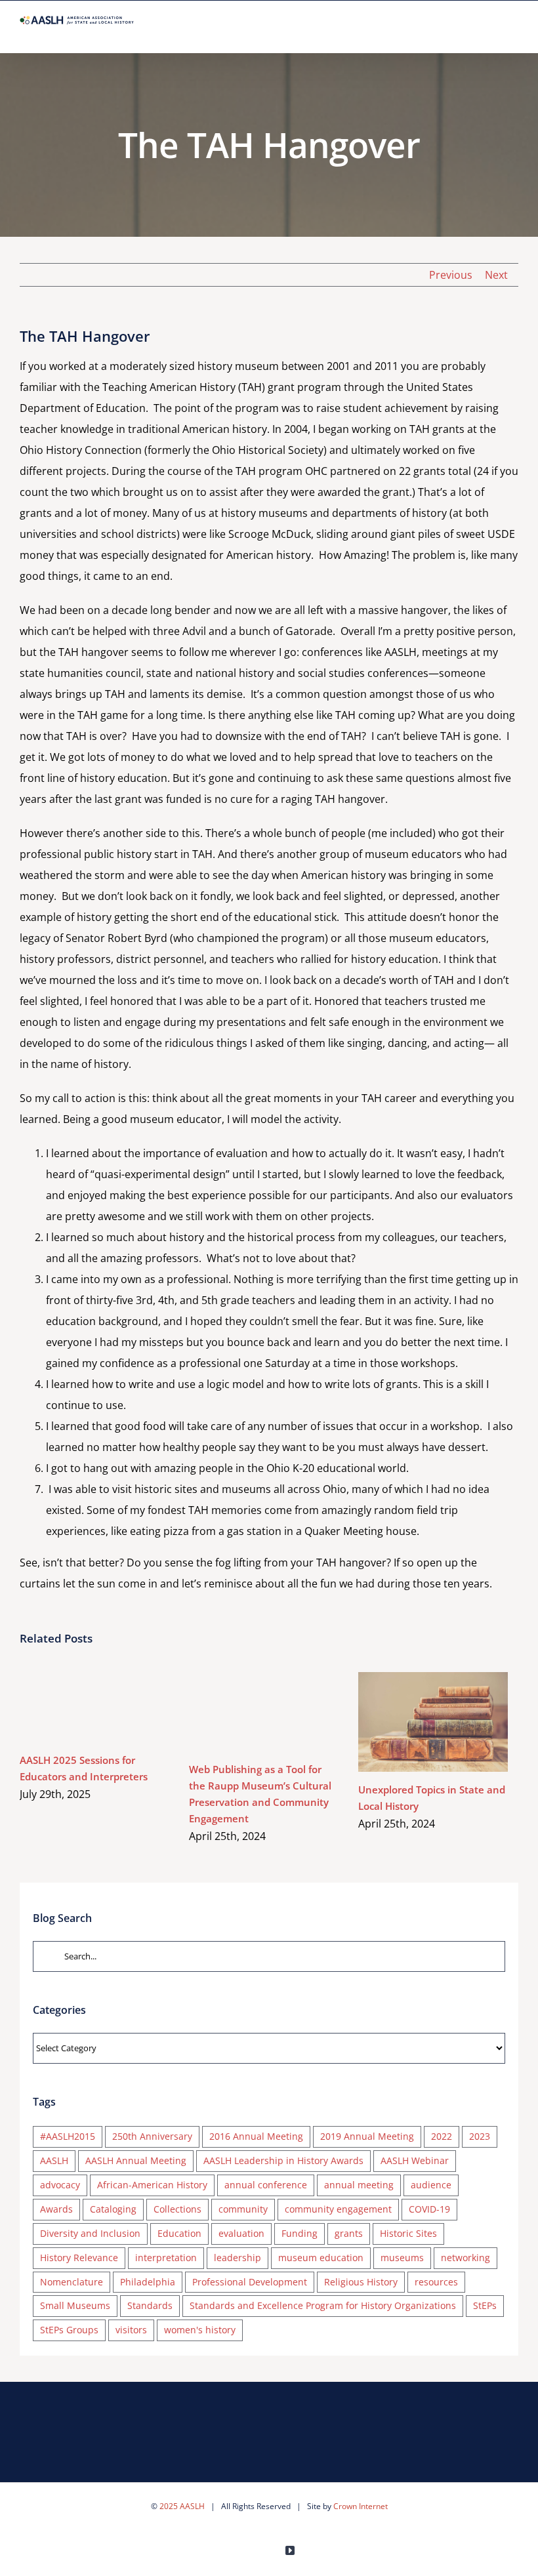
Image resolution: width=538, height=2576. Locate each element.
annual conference (266, 2185)
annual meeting (359, 2185)
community (243, 2209)
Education (179, 2233)
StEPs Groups (69, 2330)
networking (466, 2258)
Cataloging (113, 2209)
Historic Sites (408, 2233)
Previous (451, 275)
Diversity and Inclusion (90, 2233)
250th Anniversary (152, 2136)
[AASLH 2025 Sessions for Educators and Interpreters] (94, 1707)
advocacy (60, 2185)
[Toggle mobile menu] (513, 32)
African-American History (152, 2185)
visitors (131, 2330)
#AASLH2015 (68, 2136)
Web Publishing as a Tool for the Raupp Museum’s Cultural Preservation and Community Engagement (245, 1712)
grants (349, 2233)
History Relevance (79, 2258)
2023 (480, 2136)
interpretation (166, 2258)
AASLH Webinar (415, 2160)
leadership (238, 2258)
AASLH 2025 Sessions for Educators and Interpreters (76, 1707)
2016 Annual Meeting (256, 2136)
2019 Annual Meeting (367, 2136)
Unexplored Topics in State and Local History (414, 1722)
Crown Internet (361, 2506)
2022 (442, 2136)
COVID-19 (429, 2209)
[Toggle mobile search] (489, 32)
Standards (150, 2305)
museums (402, 2258)
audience (431, 2185)
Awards (56, 2209)
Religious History (361, 2282)
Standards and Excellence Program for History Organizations (323, 2305)
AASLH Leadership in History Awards (283, 2160)
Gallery (114, 1707)
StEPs (485, 2305)
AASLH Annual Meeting (136, 2160)
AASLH (54, 2160)
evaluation (241, 2233)
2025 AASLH (182, 2506)
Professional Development (250, 2282)
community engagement (338, 2209)
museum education (321, 2258)
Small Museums (75, 2305)
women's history (200, 2330)
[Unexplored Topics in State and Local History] (433, 1722)
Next (496, 275)
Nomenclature (72, 2282)
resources (436, 2282)
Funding (300, 2233)
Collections (177, 2209)
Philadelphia (148, 2282)
